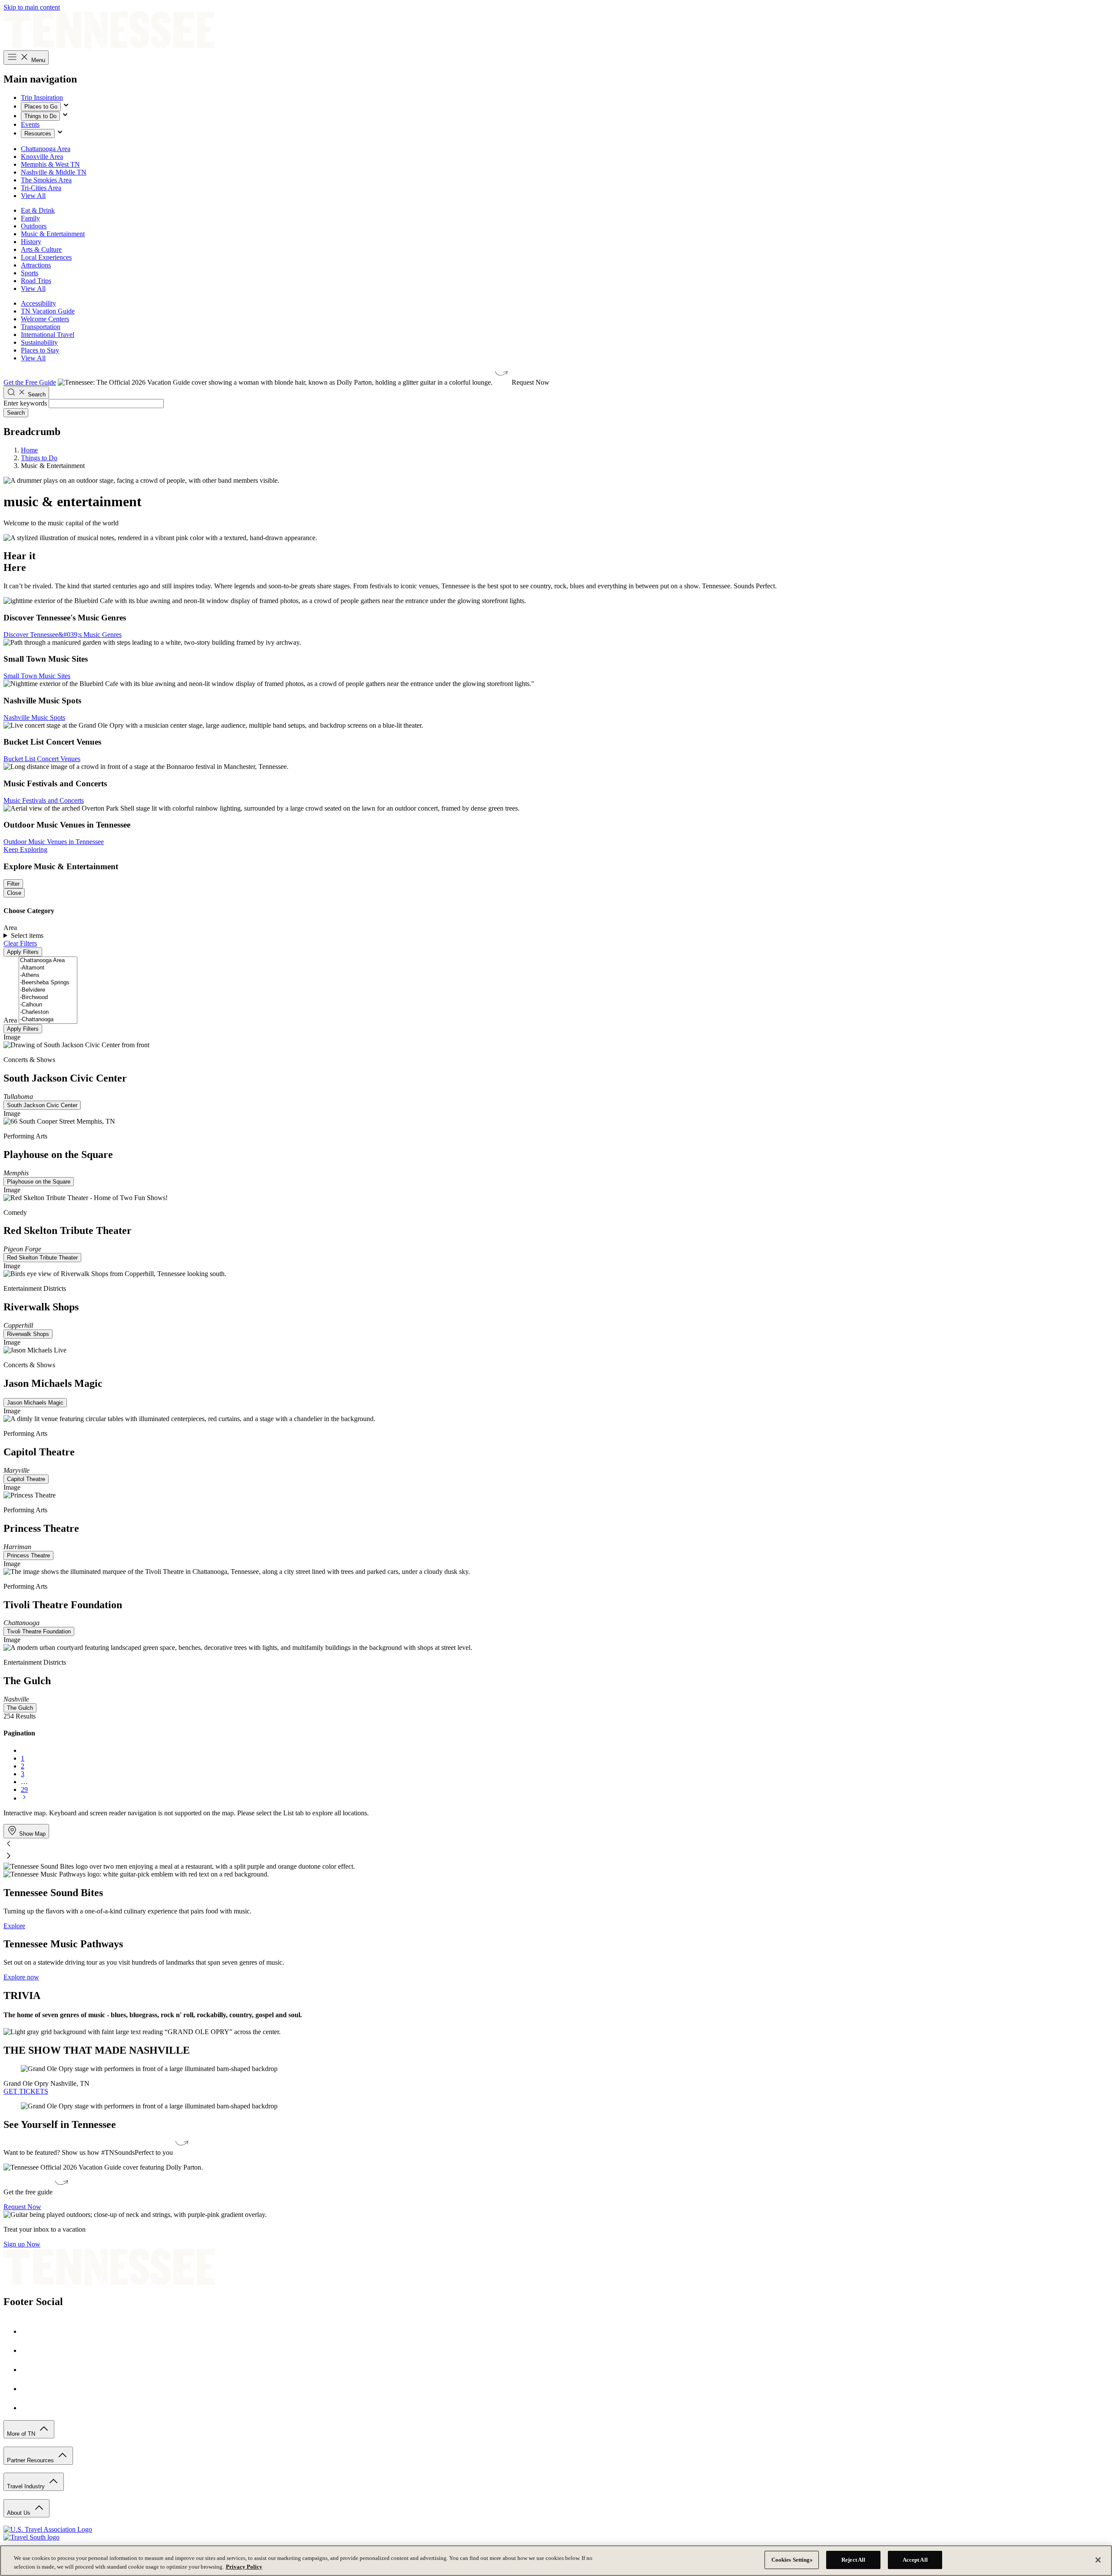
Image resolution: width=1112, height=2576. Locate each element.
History (31, 242)
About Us (20, 2513)
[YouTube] (30, 2389)
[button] (556, 1844)
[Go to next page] (24, 1798)
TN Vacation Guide (48, 311)
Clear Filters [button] (20, 943)
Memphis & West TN (50, 164)
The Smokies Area (46, 180)
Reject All (853, 2560)
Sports (30, 273)
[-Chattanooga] (48, 1020)
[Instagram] (30, 2350)
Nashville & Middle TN (54, 172)
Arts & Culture (41, 249)
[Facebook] (30, 2331)
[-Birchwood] (48, 998)
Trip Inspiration (42, 97)
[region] (556, 2561)
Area (10, 1020)
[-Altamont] (48, 968)
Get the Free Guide (30, 382)
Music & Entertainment (53, 234)
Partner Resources (31, 2460)
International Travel (48, 335)
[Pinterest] (30, 2370)
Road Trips (36, 281)
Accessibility (38, 303)
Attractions (36, 265)
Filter (13, 884)
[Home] (109, 46)
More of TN (22, 2434)
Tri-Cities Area (41, 188)
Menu (37, 60)
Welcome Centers (45, 319)
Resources (38, 134)
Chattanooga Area (46, 149)
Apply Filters (23, 952)
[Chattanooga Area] (48, 961)
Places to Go (41, 107)
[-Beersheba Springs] (48, 983)
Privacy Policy (244, 2567)
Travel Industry (27, 2486)
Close (14, 893)
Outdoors (34, 226)
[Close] (1098, 2560)
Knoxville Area (42, 157)
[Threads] (30, 2408)
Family (30, 218)
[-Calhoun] (48, 1005)
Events (30, 124)
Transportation (41, 327)
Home (29, 450)
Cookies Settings (792, 2560)
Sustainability (39, 342)
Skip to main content (32, 7)
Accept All (915, 2560)
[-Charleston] (48, 1012)
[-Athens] (48, 975)
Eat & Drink (38, 210)
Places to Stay (40, 350)
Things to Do (40, 116)
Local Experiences (46, 257)
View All (33, 196)
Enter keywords (25, 403)
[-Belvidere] (48, 990)
